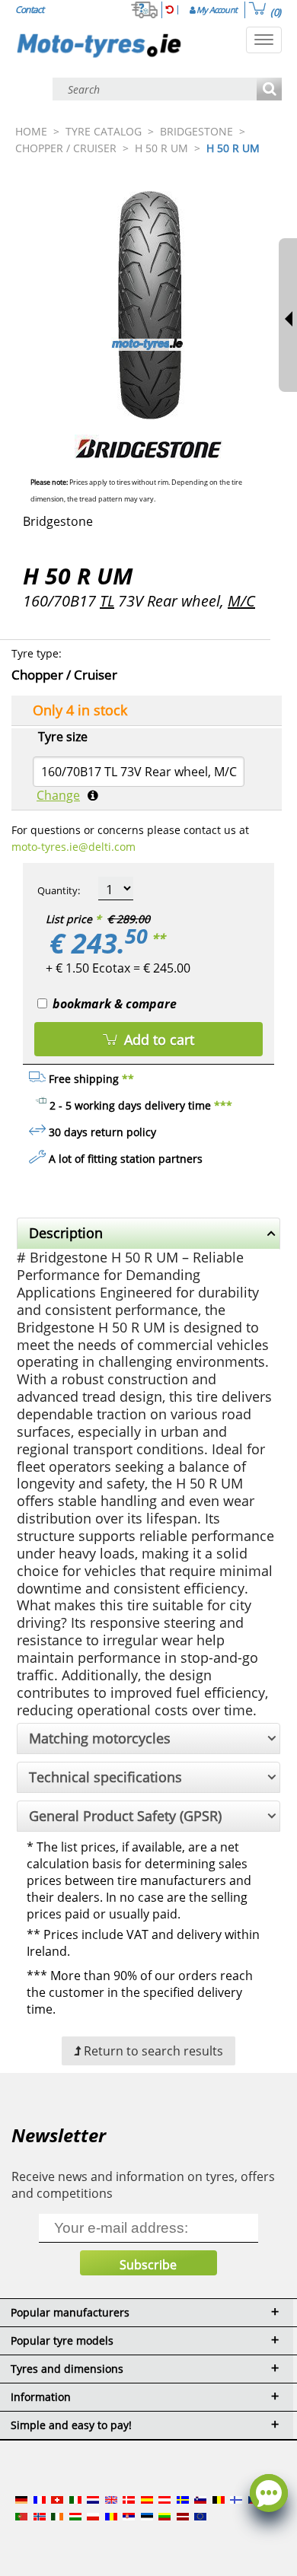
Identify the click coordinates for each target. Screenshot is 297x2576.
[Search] (269, 90)
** (158, 938)
